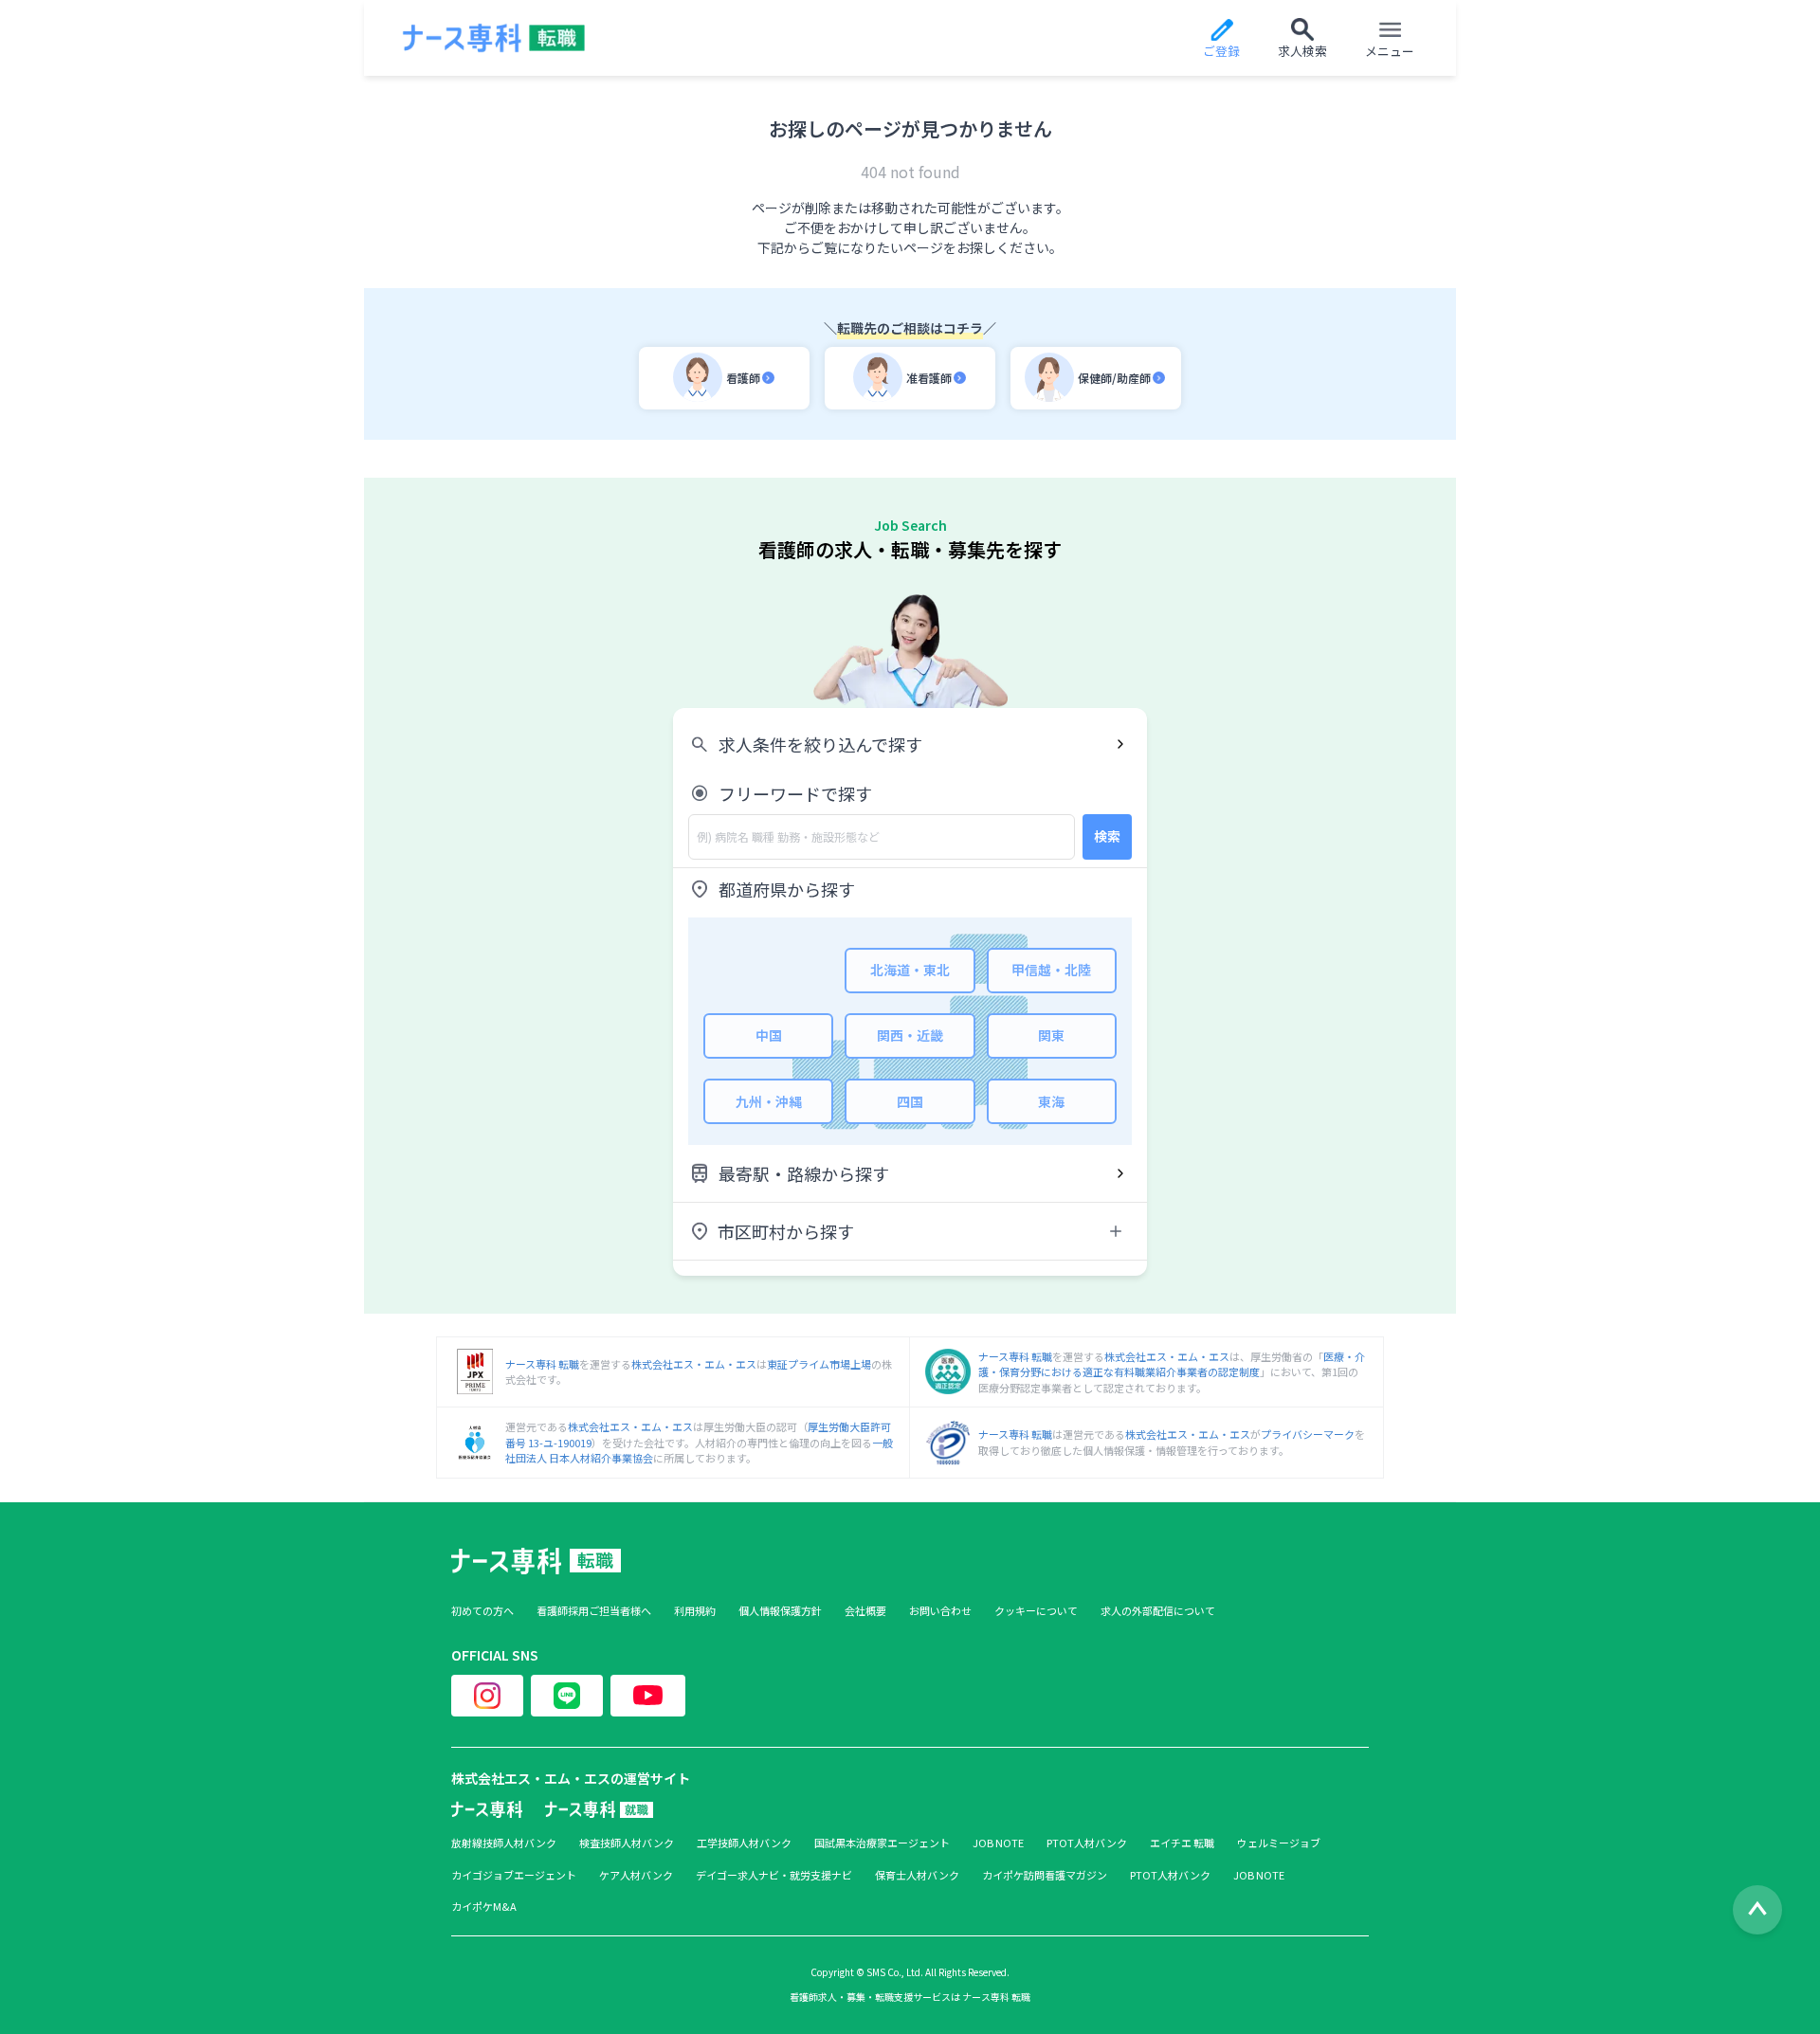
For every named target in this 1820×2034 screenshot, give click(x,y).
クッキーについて (1036, 1611)
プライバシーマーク (1308, 1434)
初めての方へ (482, 1611)
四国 (910, 1101)
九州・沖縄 (769, 1101)
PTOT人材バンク (1087, 1843)
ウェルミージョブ (1279, 1843)
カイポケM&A (484, 1907)
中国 (769, 1035)
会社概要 (865, 1611)
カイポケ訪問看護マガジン (1045, 1875)
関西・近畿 (910, 1035)
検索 (1107, 836)
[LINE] (567, 1696)
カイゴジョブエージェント (514, 1875)
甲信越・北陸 (1051, 970)
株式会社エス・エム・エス (694, 1364)
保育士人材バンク (917, 1875)
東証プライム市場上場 (819, 1364)
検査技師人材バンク (627, 1843)
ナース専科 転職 (542, 1364)
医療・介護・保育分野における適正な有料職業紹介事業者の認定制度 (1172, 1364)
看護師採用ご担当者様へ (594, 1611)
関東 (1051, 1035)
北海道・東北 (910, 970)
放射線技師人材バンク (504, 1843)
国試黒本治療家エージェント (882, 1843)
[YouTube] (648, 1696)
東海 (1051, 1101)
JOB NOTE (998, 1843)
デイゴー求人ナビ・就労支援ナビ (774, 1875)
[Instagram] (487, 1696)
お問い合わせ (940, 1611)
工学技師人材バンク (744, 1843)
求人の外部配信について (1158, 1611)
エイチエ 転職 (1182, 1843)
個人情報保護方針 (780, 1611)
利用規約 (695, 1611)
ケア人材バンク (636, 1875)
